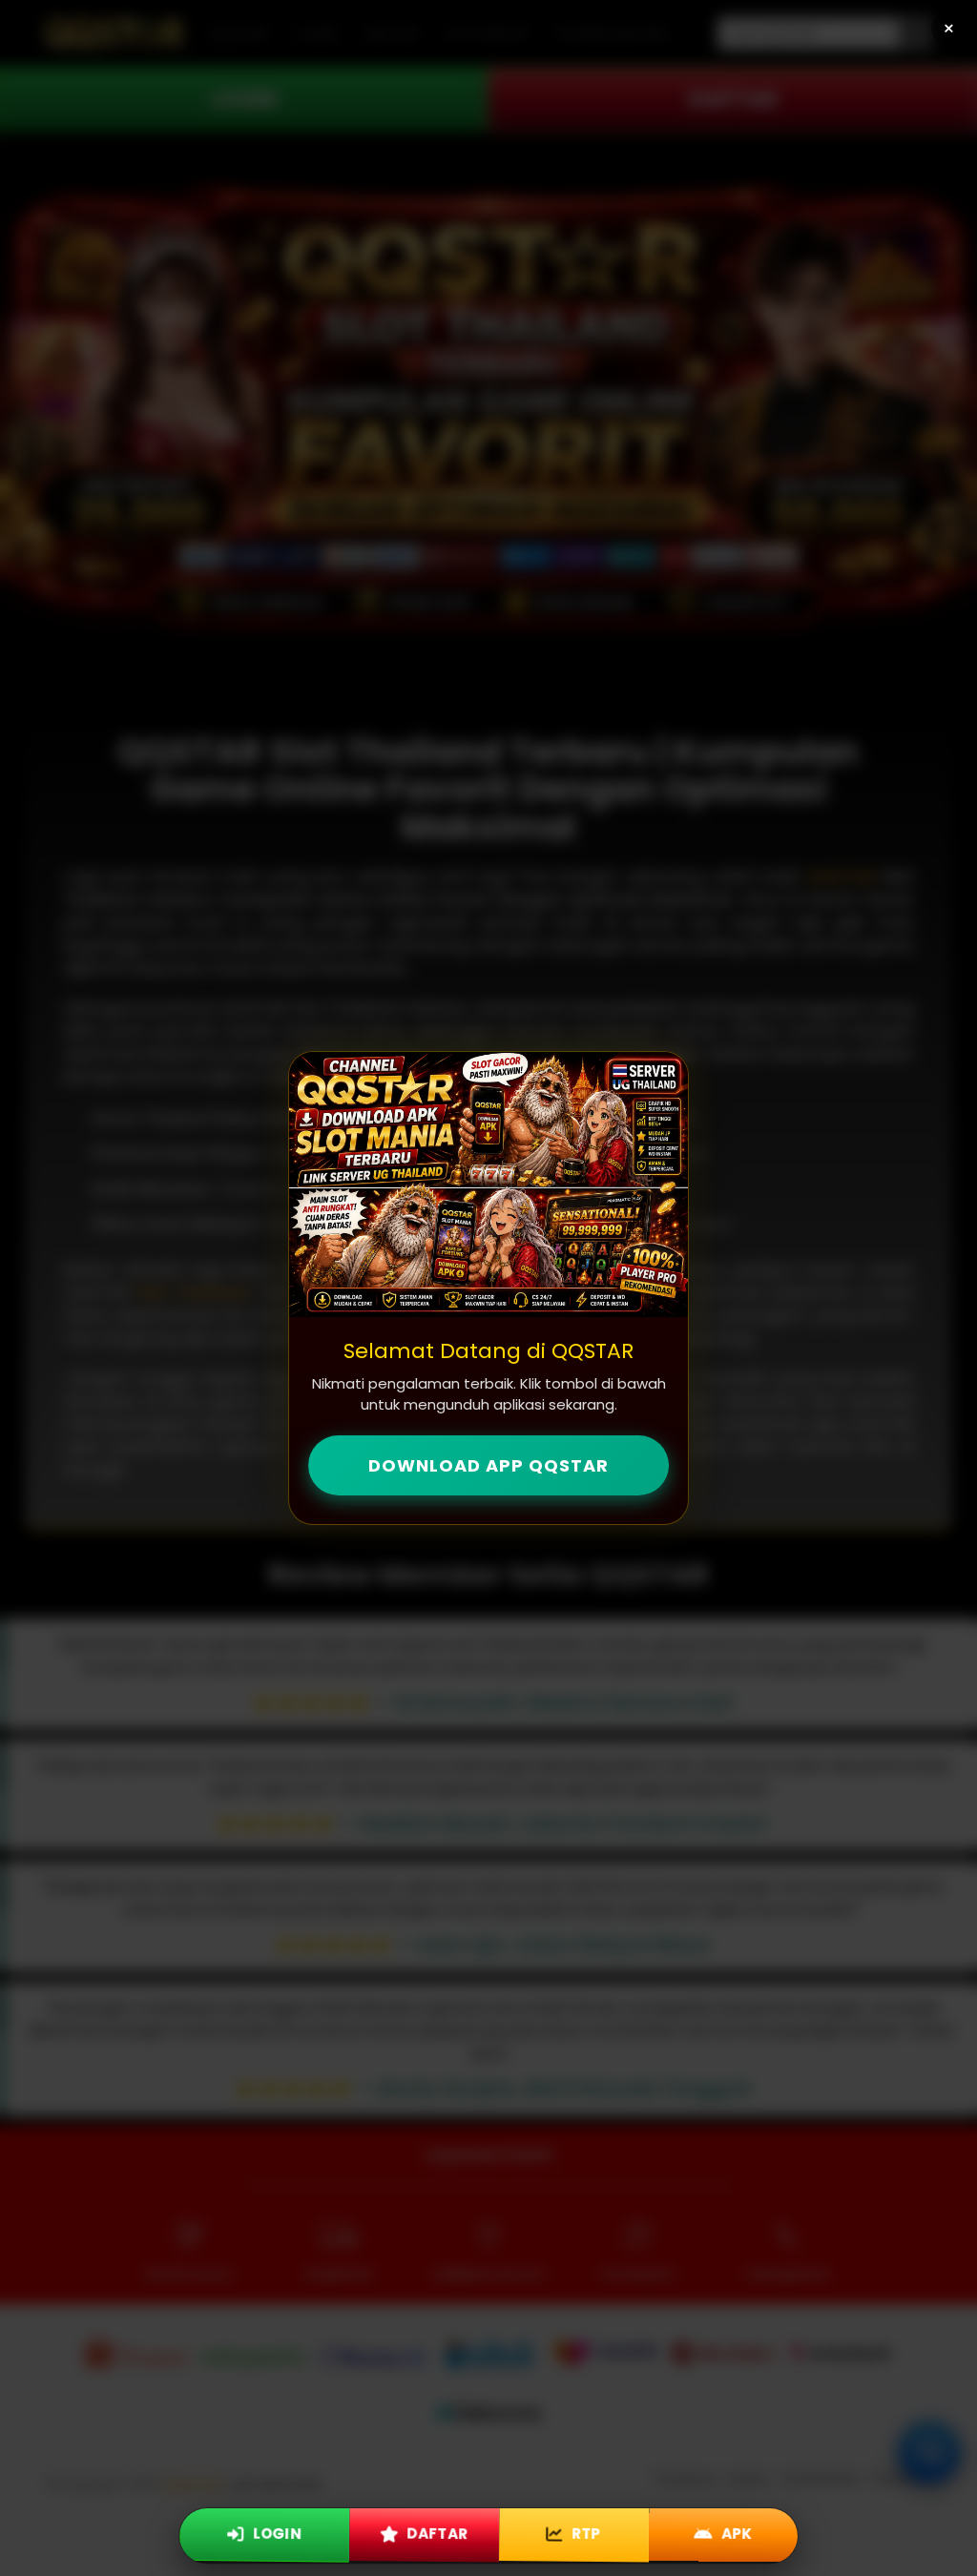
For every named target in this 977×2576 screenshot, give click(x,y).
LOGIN (275, 2531)
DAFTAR (436, 2531)
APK (735, 2531)
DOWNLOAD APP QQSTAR (488, 1465)
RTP (584, 2531)
